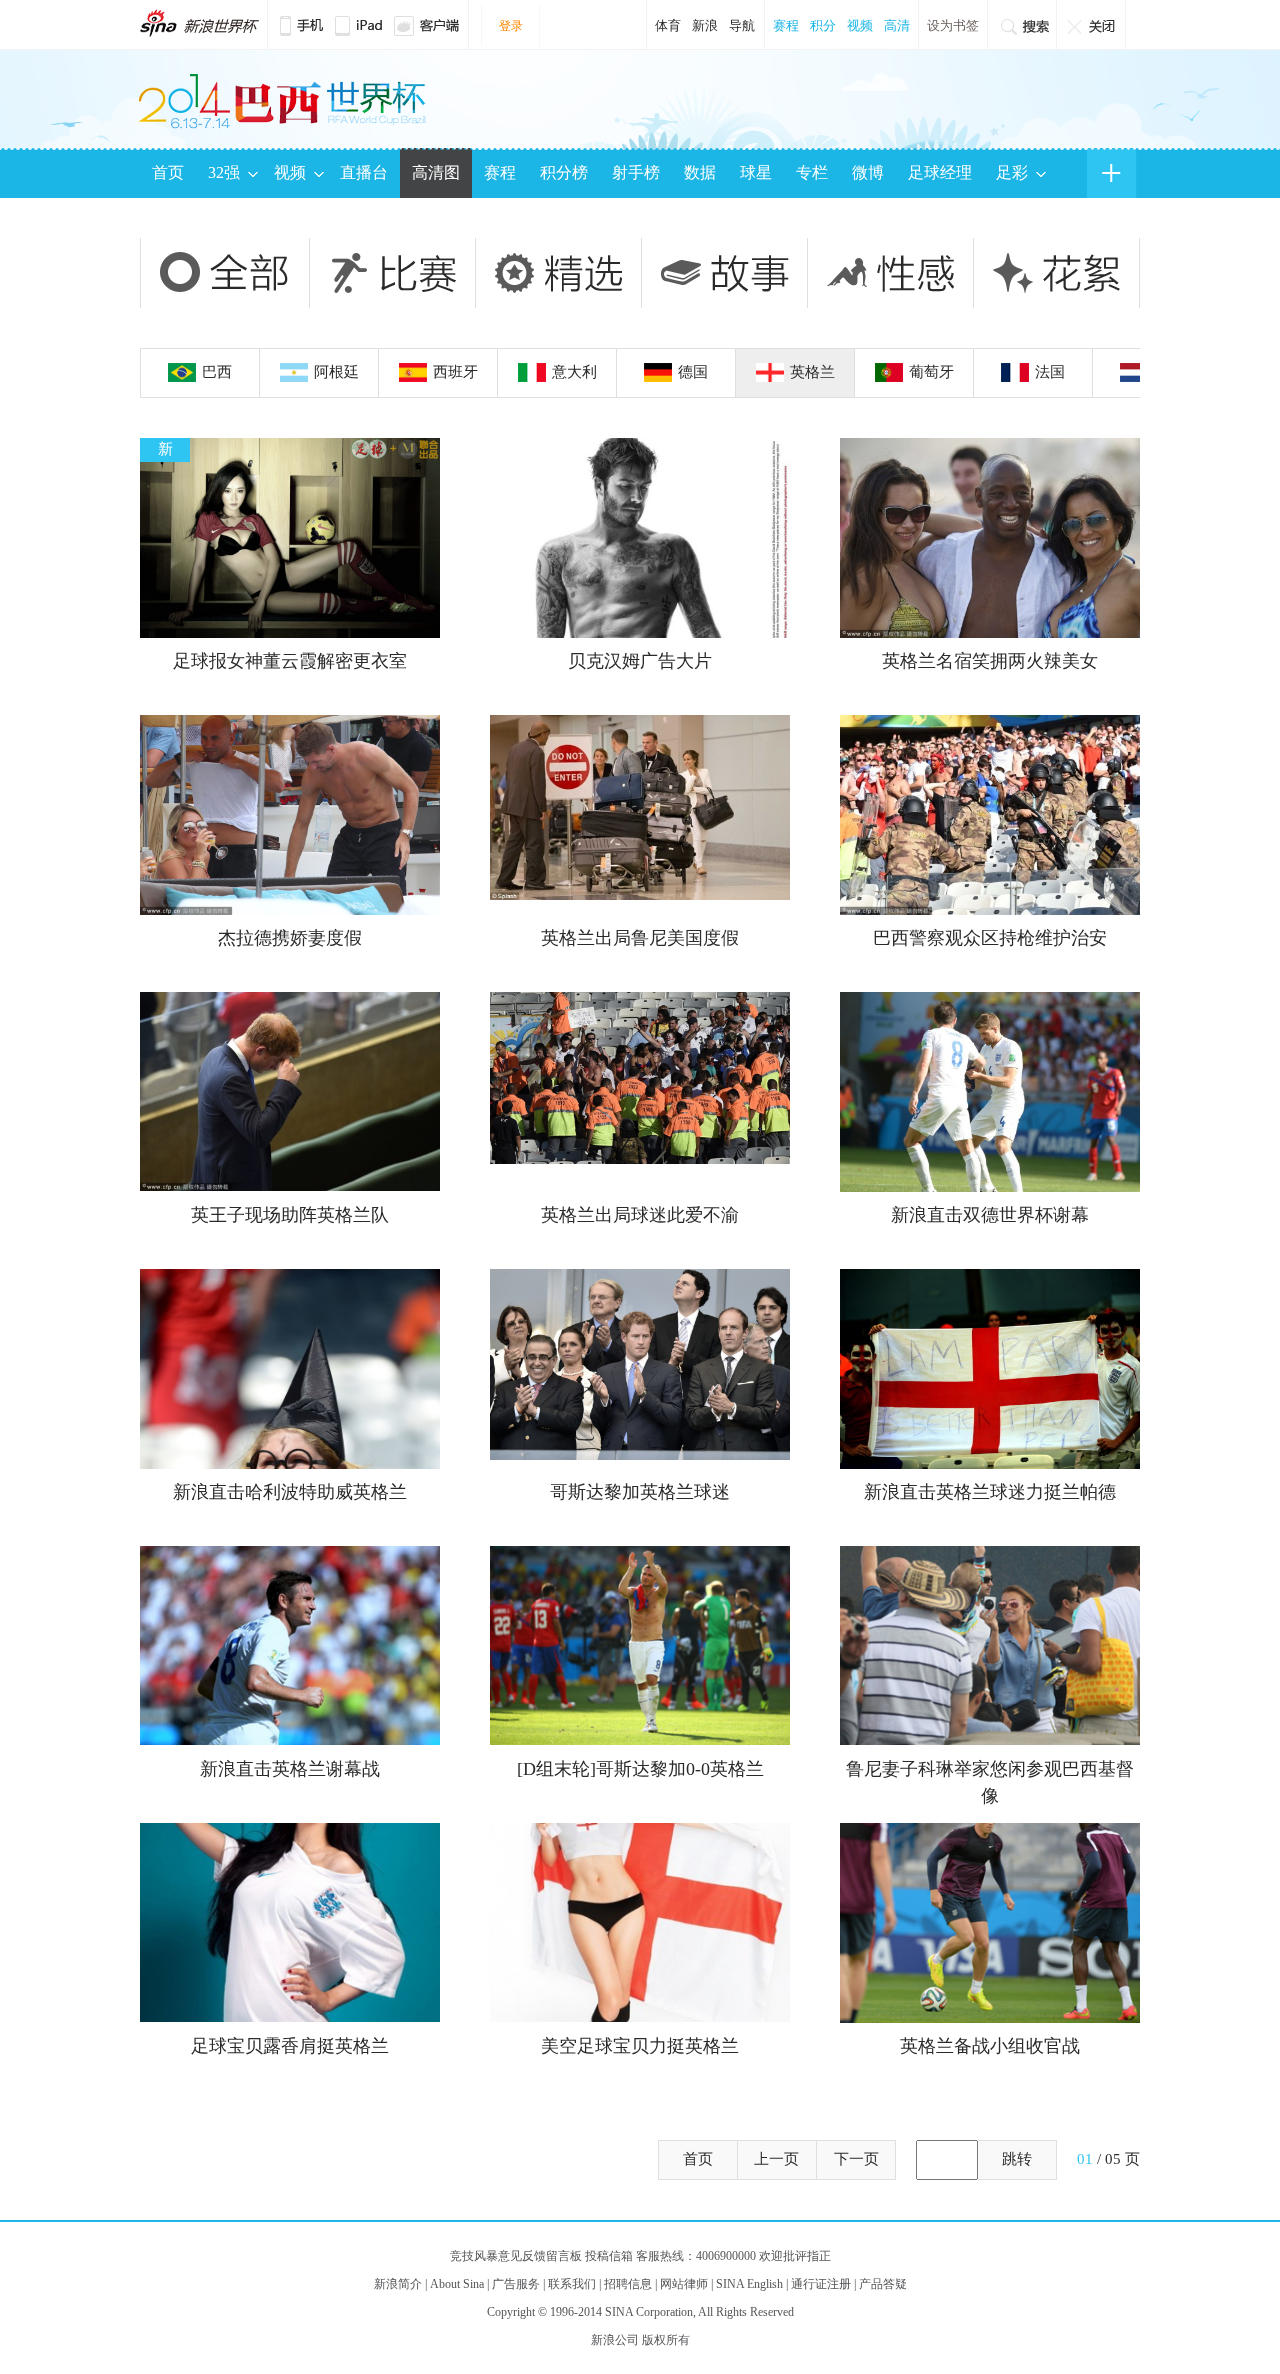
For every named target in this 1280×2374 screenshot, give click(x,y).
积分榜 (564, 172)
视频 (860, 25)
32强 (224, 172)
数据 (700, 172)
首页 (168, 172)
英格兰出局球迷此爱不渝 (640, 1215)
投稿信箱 (609, 2256)
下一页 (856, 2159)
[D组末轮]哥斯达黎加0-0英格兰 (640, 1769)
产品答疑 (883, 2284)
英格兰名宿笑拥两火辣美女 (990, 661)
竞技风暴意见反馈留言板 (516, 2256)
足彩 (1012, 172)
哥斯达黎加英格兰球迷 (640, 1492)
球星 (756, 172)
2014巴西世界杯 (199, 23)
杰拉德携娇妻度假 (290, 938)
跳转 (1017, 2159)
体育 (668, 25)
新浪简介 (398, 2284)
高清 (897, 25)
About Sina (457, 2284)
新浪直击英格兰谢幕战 (290, 1769)
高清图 (436, 172)
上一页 (776, 2159)
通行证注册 (821, 2284)
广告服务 (516, 2284)
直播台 (364, 172)
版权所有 (666, 2340)
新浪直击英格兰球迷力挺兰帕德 (990, 1492)
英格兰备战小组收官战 (990, 2046)
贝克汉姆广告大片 (640, 661)
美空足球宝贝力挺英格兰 (640, 2046)
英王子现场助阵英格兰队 (290, 1215)
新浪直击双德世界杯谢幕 (990, 1215)
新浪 (705, 25)
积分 (823, 25)
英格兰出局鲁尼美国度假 (640, 938)
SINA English (749, 2284)
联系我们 (572, 2284)
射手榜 (636, 172)
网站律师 (684, 2284)
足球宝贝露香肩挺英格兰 (290, 2046)
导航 (742, 25)
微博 (868, 172)
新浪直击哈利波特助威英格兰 (290, 1492)
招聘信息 (628, 2284)
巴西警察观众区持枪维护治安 (990, 938)
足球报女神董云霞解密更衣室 (290, 661)
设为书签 (953, 25)
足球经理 (940, 172)
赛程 (786, 25)
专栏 (812, 172)
